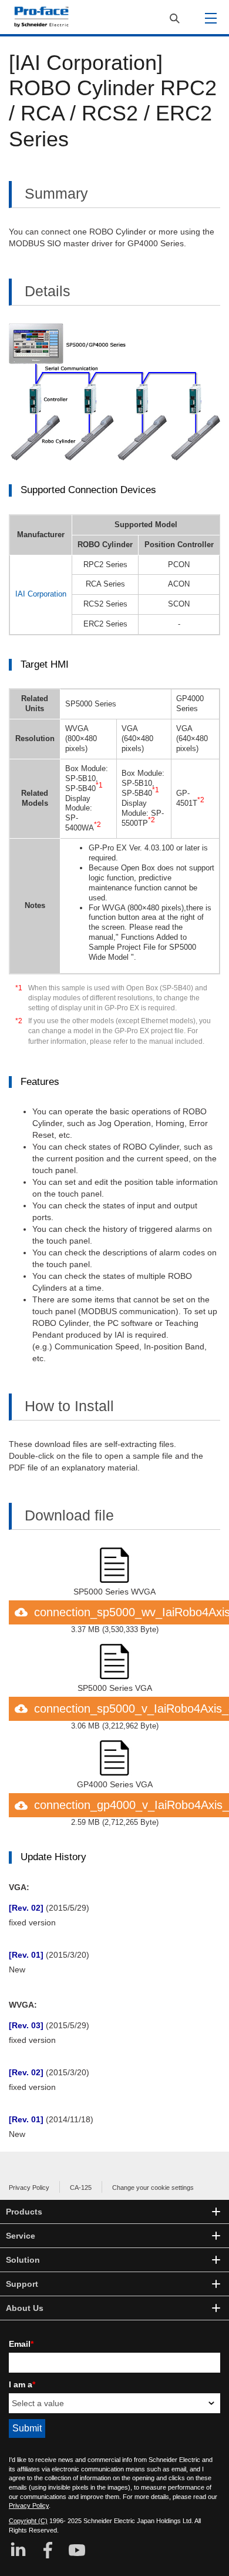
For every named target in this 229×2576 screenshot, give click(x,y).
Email (21, 2344)
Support (22, 2284)
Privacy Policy (29, 2188)
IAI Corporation (41, 594)
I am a (22, 2384)
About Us (25, 2308)
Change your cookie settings (153, 2188)
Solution (23, 2260)
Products (24, 2212)
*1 (19, 988)
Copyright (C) (28, 2521)
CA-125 (81, 2188)
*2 (19, 1021)
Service (21, 2236)
